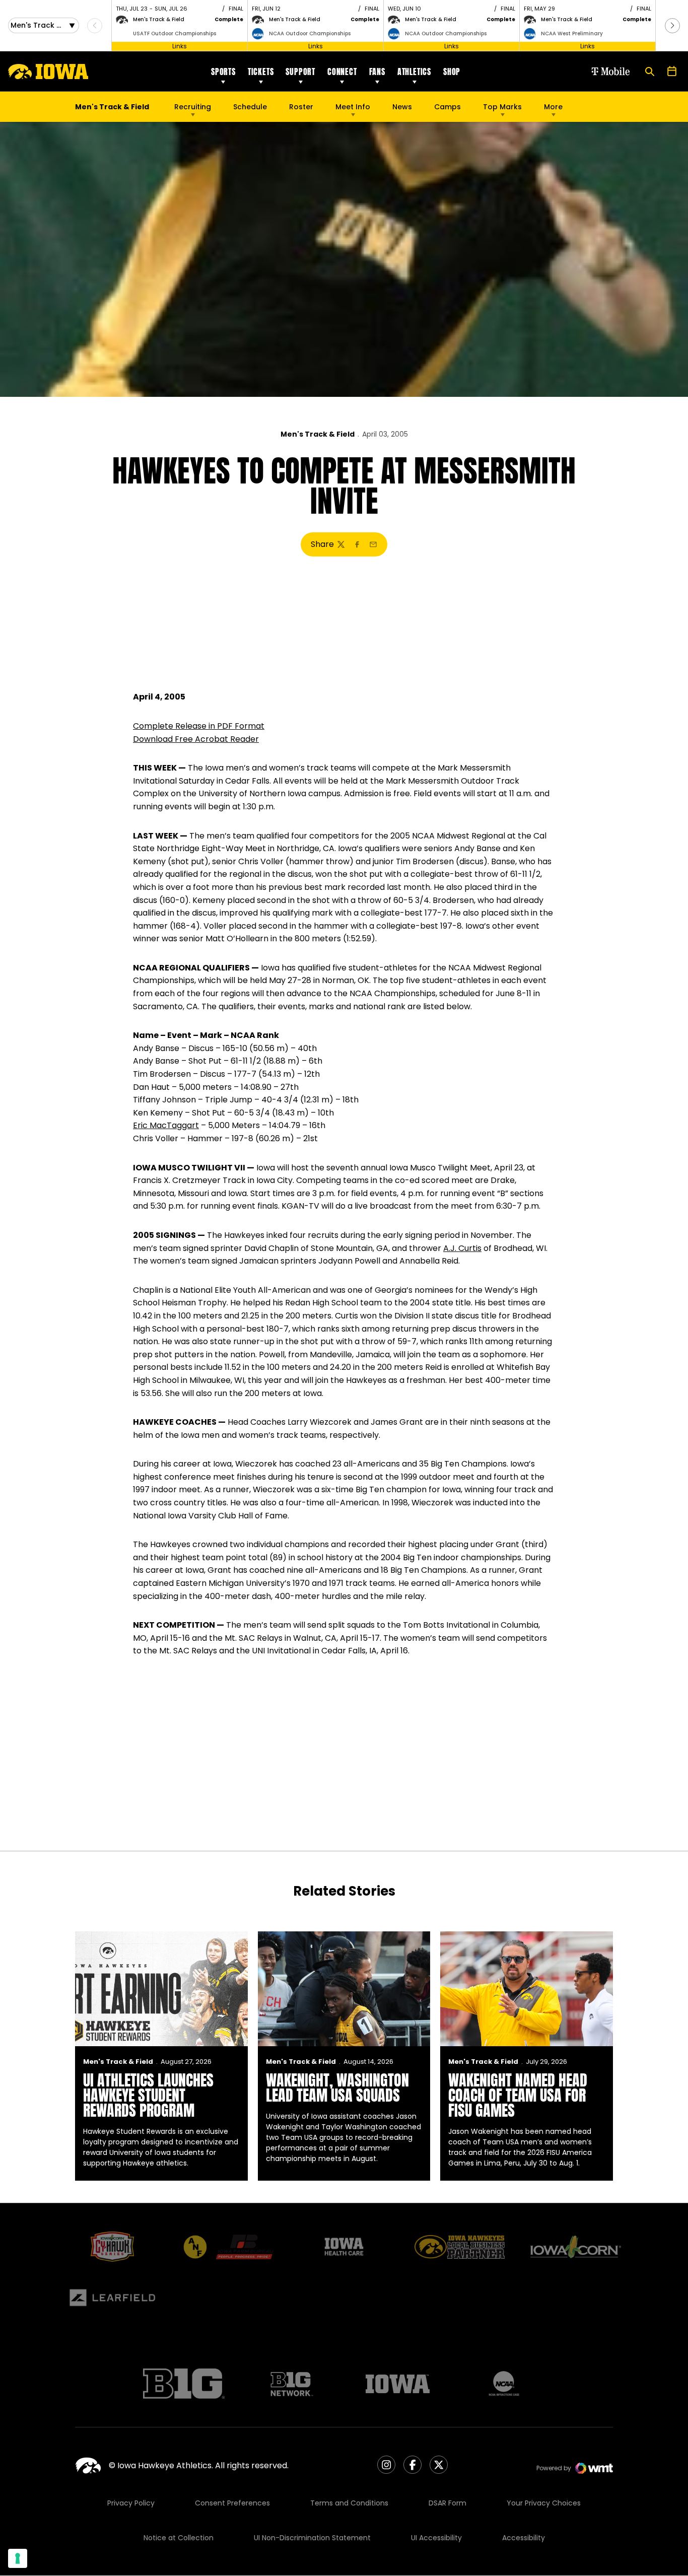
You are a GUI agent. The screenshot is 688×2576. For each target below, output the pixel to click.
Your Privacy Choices (544, 2503)
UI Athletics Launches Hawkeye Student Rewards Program (148, 2095)
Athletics (414, 72)
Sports (223, 72)
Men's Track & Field (318, 434)
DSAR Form (448, 2503)
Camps (448, 109)
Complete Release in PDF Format (199, 726)
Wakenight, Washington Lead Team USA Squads (337, 2088)
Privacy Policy (131, 2503)
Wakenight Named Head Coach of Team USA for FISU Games (518, 2095)
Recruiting (193, 107)
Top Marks (502, 107)
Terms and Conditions (349, 2503)
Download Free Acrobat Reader (196, 739)
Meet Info (353, 107)
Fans (377, 72)
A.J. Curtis (462, 1248)
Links (180, 46)
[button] (672, 26)
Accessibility (524, 2538)
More (553, 107)
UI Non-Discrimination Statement (312, 2538)
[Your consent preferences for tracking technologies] (18, 2558)
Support (300, 72)
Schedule (250, 107)
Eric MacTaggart (166, 1125)
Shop (452, 72)
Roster (301, 107)
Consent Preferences (232, 2503)
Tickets (261, 72)
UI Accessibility (436, 2538)
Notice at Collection (179, 2538)
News (402, 107)
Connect (342, 72)
